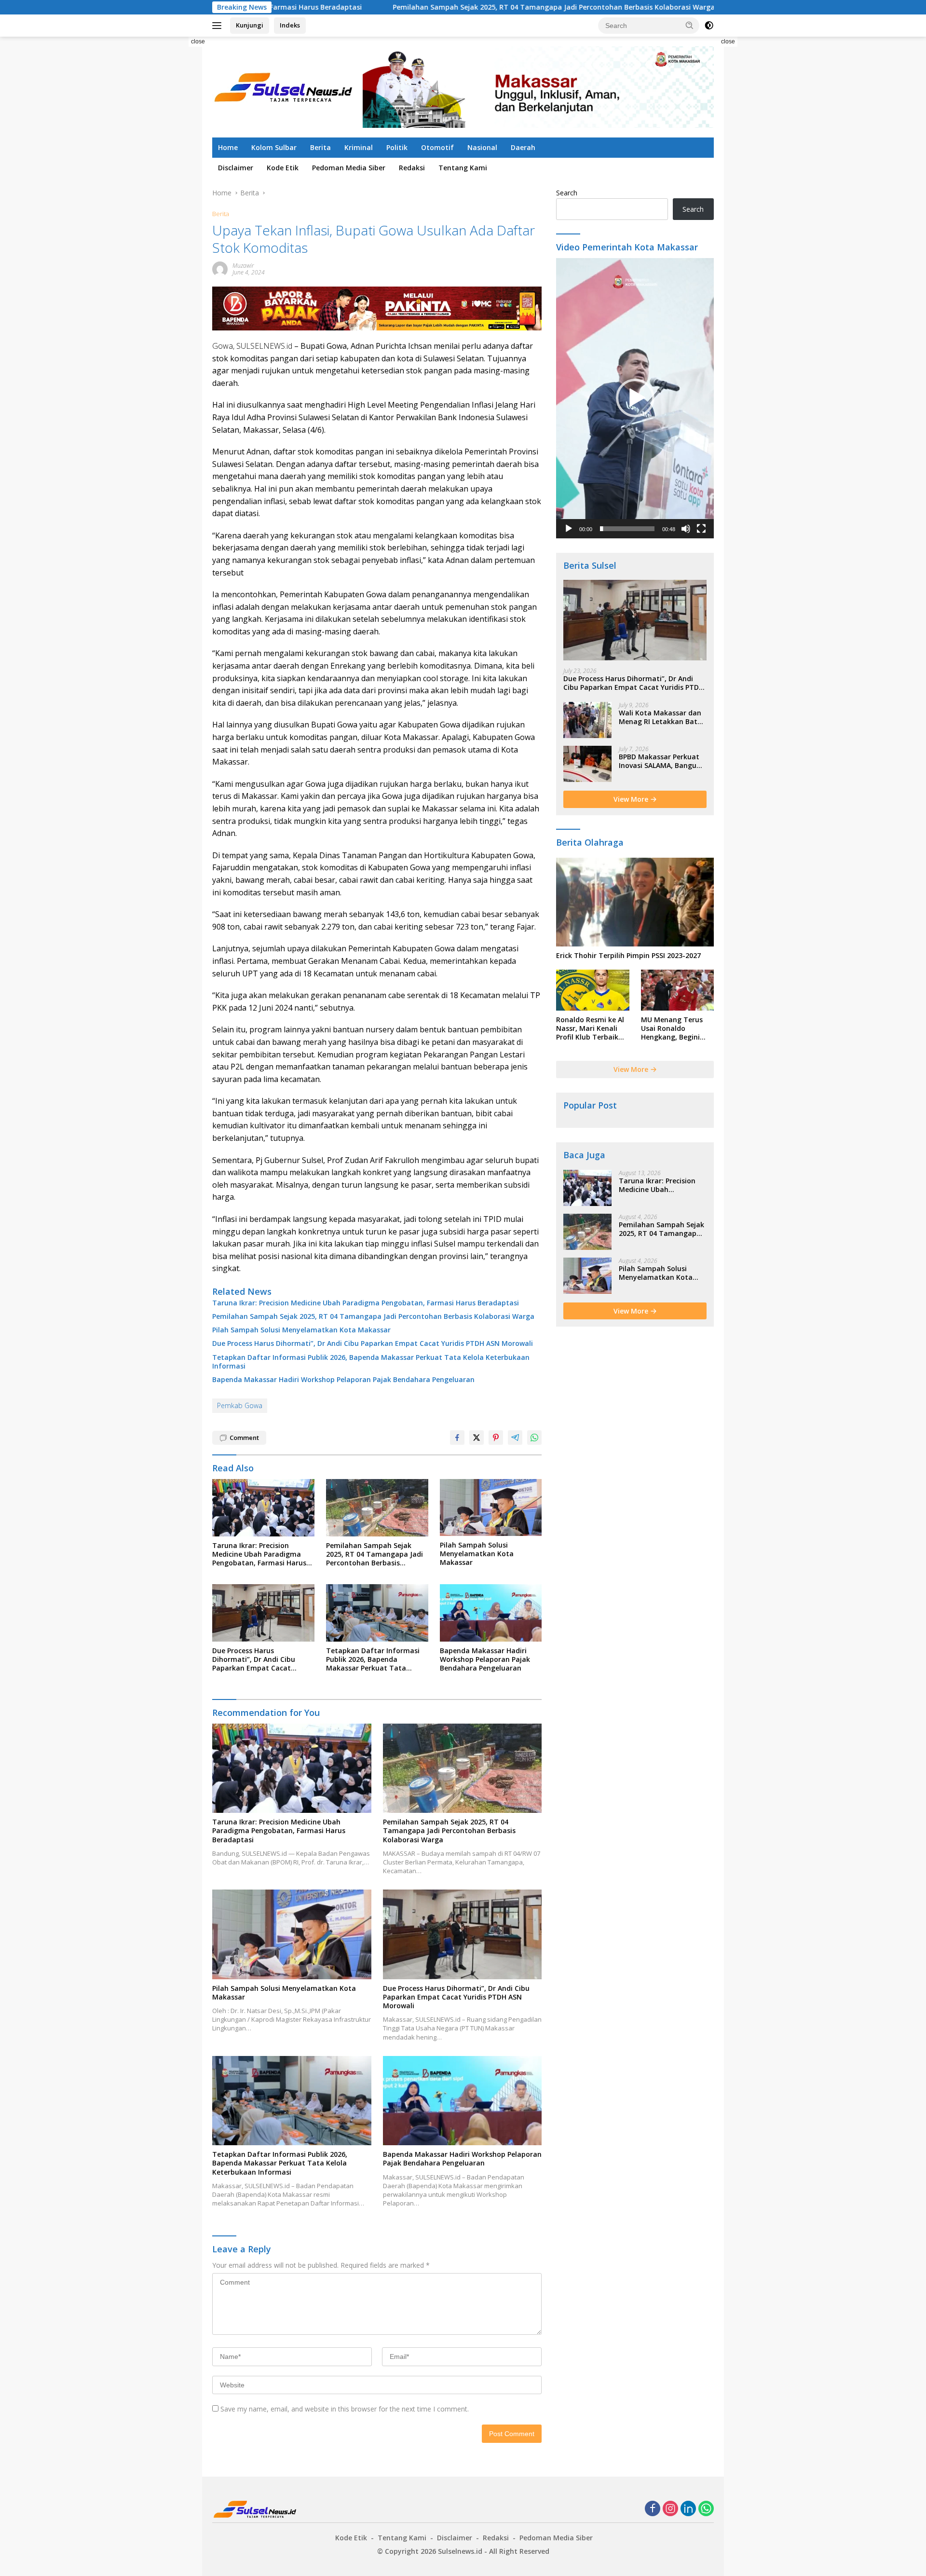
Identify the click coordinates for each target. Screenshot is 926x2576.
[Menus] (219, 26)
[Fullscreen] (701, 529)
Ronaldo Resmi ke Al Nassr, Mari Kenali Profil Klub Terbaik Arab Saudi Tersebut (591, 1029)
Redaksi (412, 168)
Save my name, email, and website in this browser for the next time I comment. (345, 2409)
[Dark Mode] (709, 26)
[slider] (627, 529)
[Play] (569, 529)
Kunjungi (250, 25)
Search (567, 193)
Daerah (523, 147)
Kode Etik (283, 168)
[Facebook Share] (457, 1438)
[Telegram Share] (515, 1438)
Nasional (482, 147)
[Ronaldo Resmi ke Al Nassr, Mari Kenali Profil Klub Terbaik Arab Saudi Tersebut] (592, 990)
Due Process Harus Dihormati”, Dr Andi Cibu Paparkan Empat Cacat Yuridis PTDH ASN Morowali (373, 1343)
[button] (690, 25)
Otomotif (437, 147)
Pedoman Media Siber (349, 168)
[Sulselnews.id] (285, 86)
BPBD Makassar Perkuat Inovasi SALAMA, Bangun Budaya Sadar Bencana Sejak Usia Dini (660, 761)
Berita (320, 147)
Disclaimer (236, 168)
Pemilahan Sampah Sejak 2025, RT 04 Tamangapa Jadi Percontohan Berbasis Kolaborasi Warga (433, 7)
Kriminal (359, 147)
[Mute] (686, 529)
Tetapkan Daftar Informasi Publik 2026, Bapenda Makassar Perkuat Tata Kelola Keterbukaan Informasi (371, 1362)
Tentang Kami (463, 168)
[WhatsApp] (706, 2509)
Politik (397, 147)
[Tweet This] (477, 1438)
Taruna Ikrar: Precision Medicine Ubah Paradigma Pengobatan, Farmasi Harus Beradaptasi (366, 1303)
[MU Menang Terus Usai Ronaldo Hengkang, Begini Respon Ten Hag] (677, 990)
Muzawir (243, 266)
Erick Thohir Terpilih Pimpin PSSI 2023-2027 (628, 956)
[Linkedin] (688, 2509)
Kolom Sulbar (274, 147)
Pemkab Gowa (240, 1405)
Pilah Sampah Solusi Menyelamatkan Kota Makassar (301, 1330)
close (198, 41)
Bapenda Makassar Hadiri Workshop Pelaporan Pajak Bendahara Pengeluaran (343, 1380)
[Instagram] (670, 2509)
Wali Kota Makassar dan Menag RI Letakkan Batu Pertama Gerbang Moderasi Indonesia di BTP (660, 717)
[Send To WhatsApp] (534, 1438)
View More (632, 799)
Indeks (290, 25)
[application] (635, 398)
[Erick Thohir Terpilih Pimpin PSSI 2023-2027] (635, 902)
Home (228, 147)
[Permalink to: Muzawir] (220, 268)
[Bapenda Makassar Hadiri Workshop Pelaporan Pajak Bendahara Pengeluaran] (491, 1613)
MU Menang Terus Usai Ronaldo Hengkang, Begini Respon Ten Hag (672, 1029)
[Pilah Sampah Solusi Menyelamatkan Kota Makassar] (491, 1508)
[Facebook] (653, 2509)
